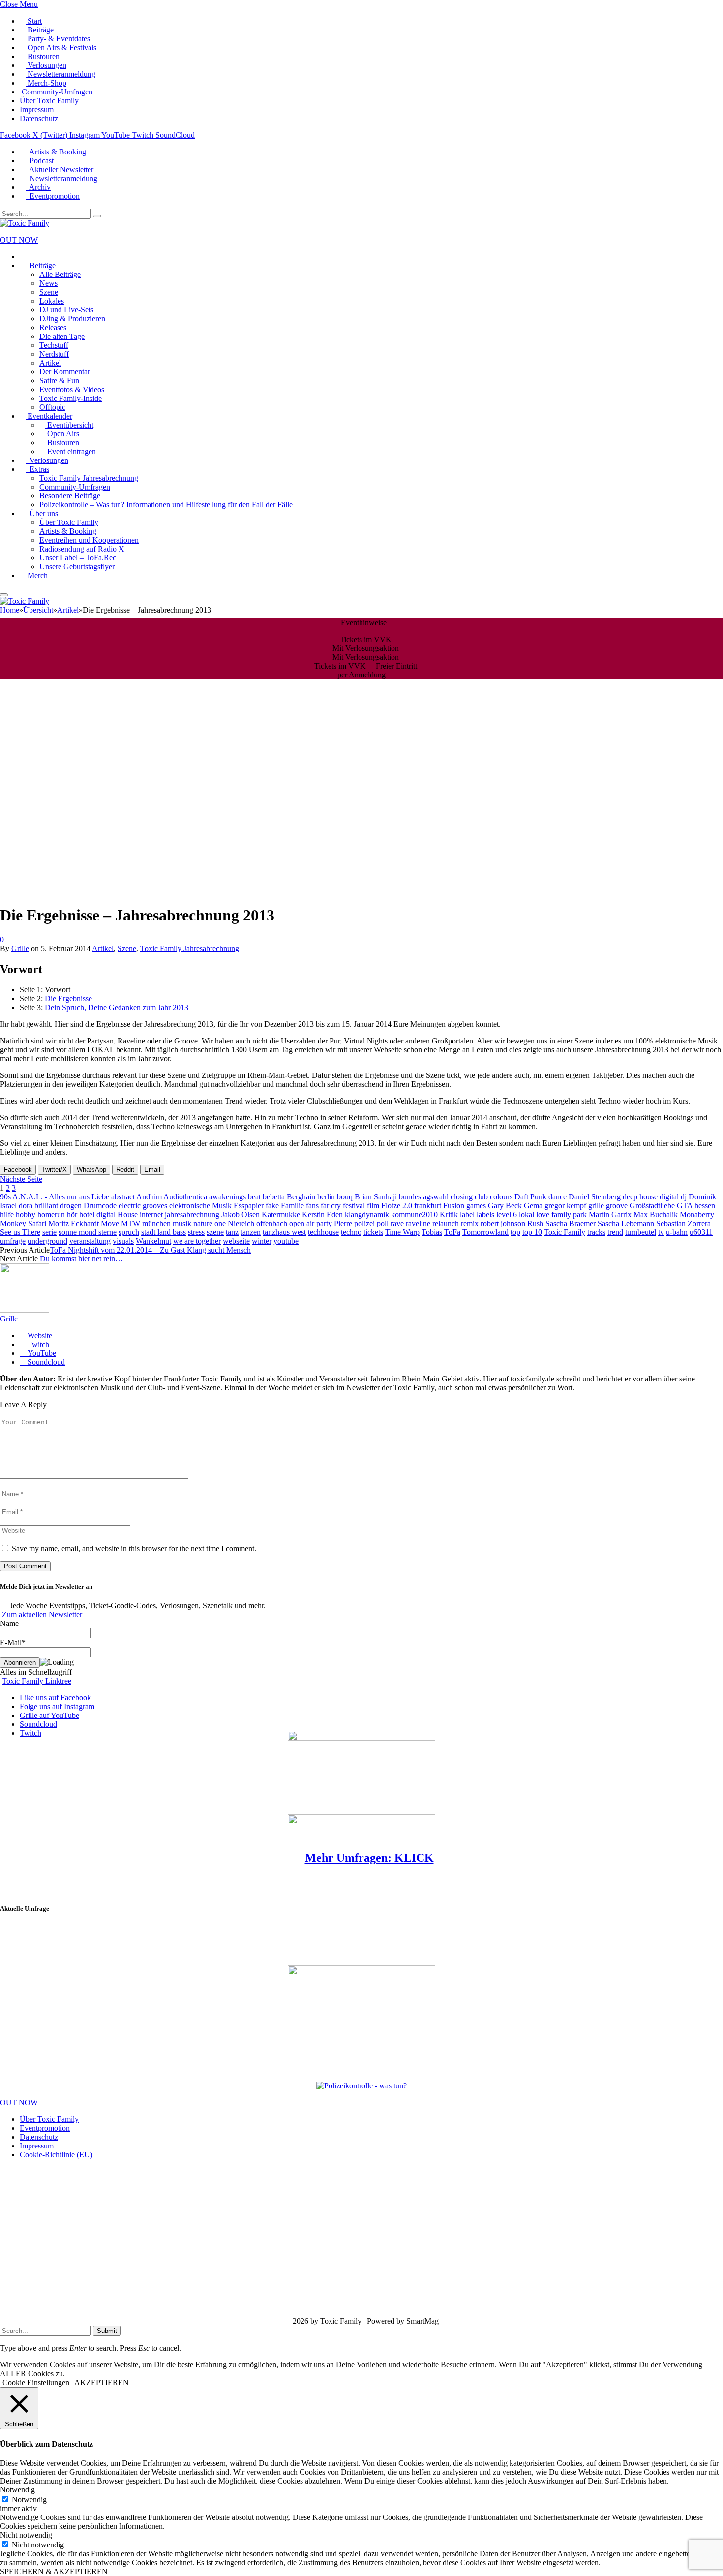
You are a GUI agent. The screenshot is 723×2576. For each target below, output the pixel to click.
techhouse (323, 1232)
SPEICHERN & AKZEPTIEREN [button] (54, 2571)
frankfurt (428, 1206)
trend (615, 1232)
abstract (123, 1197)
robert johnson (503, 1223)
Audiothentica (185, 1197)
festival (354, 1206)
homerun (51, 1214)
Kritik (449, 1214)
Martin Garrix (610, 1214)
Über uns (42, 513)
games (476, 1206)
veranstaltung (90, 1241)
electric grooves (143, 1206)
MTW (131, 1223)
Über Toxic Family (49, 101)
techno (351, 1232)
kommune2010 (414, 1214)
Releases (53, 327)
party (324, 1223)
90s (5, 1197)
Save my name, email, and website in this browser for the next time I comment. (134, 1549)
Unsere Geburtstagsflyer (77, 567)
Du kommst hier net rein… (81, 1259)
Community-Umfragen (56, 92)
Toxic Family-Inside (71, 398)
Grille (20, 948)
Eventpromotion (53, 196)
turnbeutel (641, 1232)
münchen (156, 1223)
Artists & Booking (56, 152)
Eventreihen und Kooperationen (89, 540)
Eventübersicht (69, 425)
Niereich (241, 1223)
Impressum (37, 109)
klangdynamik (367, 1214)
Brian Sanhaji (376, 1197)
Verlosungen (46, 65)
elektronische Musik (200, 1206)
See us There (20, 1232)
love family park (561, 1214)
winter (262, 1241)
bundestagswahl (424, 1197)
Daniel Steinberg (595, 1197)
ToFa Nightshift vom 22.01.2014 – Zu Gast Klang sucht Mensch (150, 1250)
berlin (326, 1197)
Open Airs (62, 434)
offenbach (272, 1223)
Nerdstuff (54, 354)
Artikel (50, 363)
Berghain (301, 1197)
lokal (527, 1214)
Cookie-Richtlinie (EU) (56, 2155)
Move (110, 1223)
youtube (286, 1241)
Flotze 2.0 (397, 1206)
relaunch (446, 1223)
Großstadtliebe (652, 1206)
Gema (533, 1206)
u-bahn (677, 1232)
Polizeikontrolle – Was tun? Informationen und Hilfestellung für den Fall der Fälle (166, 505)
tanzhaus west (284, 1232)
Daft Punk (530, 1197)
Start (34, 21)
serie (49, 1232)
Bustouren (43, 56)
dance (557, 1197)
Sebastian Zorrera (683, 1223)
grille (596, 1206)
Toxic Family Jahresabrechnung (89, 478)
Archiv (38, 187)
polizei (364, 1223)
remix (470, 1223)
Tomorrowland (485, 1232)
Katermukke (281, 1214)
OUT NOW (19, 240)
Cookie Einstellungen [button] (36, 2382)
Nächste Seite (21, 1179)
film (373, 1206)
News (48, 283)
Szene (49, 292)
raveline (418, 1223)
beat (254, 1197)
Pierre (343, 1223)
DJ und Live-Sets (66, 310)
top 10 (532, 1232)
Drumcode (100, 1206)
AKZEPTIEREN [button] (102, 2382)
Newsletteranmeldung (60, 74)
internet (151, 1214)
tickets (373, 1232)
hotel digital (97, 1214)
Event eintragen (71, 451)
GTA (685, 1206)
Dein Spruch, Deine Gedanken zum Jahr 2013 (117, 1007)
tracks (596, 1232)
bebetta (274, 1197)
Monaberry (697, 1214)
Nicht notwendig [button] (26, 2535)
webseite (236, 1241)
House (128, 1214)
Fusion (454, 1206)
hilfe (7, 1214)
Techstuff (54, 345)
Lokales (52, 301)
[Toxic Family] (25, 223)
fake (272, 1206)
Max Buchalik (656, 1214)
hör (72, 1214)
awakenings (227, 1197)
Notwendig (29, 2499)
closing (462, 1197)
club (481, 1197)
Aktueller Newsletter (60, 169)
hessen (705, 1206)
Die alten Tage (62, 336)
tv (661, 1232)
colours (501, 1197)
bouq (345, 1197)
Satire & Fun (59, 381)
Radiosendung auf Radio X (82, 549)
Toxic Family (565, 1232)
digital (669, 1197)
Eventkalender (49, 416)
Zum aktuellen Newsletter (42, 1614)
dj (684, 1197)
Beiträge (40, 30)
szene (215, 1232)
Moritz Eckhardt (74, 1223)
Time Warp (402, 1232)
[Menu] (4, 595)
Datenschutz (39, 118)
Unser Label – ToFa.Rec (78, 558)
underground (47, 1241)
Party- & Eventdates (58, 39)
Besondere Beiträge (70, 496)
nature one (210, 1223)
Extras (37, 469)
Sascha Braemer (571, 1223)
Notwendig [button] (17, 2490)
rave (397, 1223)
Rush (535, 1223)
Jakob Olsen (241, 1214)
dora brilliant (38, 1206)
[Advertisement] (80, 1936)
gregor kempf (565, 1206)
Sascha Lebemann (626, 1223)
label (467, 1214)
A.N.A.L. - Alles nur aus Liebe (61, 1197)
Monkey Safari (23, 1223)
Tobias (432, 1232)
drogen (71, 1206)
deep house (640, 1197)
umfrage (13, 1241)
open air (302, 1223)
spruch (129, 1232)
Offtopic (52, 407)
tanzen (251, 1232)
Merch (37, 575)
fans (312, 1206)
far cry (331, 1206)
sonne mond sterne (88, 1232)
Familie (292, 1206)
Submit (107, 2331)
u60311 (701, 1232)
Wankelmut (153, 1241)
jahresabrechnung (192, 1214)
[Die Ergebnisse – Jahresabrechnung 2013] (197, 891)
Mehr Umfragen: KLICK (369, 1858)
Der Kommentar (65, 372)
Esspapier (249, 1206)
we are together (197, 1241)
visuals (123, 1241)
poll (383, 1223)
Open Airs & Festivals (61, 47)
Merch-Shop (46, 83)
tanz (232, 1232)
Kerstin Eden (322, 1214)
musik (182, 1223)
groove (617, 1206)
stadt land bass (164, 1232)
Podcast (40, 161)
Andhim (149, 1197)
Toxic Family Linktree (37, 1681)
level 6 (507, 1214)
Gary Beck (505, 1206)
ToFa (452, 1232)
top (515, 1232)
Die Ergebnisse (68, 998)
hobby (26, 1214)
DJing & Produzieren (72, 319)
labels (485, 1214)
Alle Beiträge (60, 274)
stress (196, 1232)
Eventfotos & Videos (72, 389)
